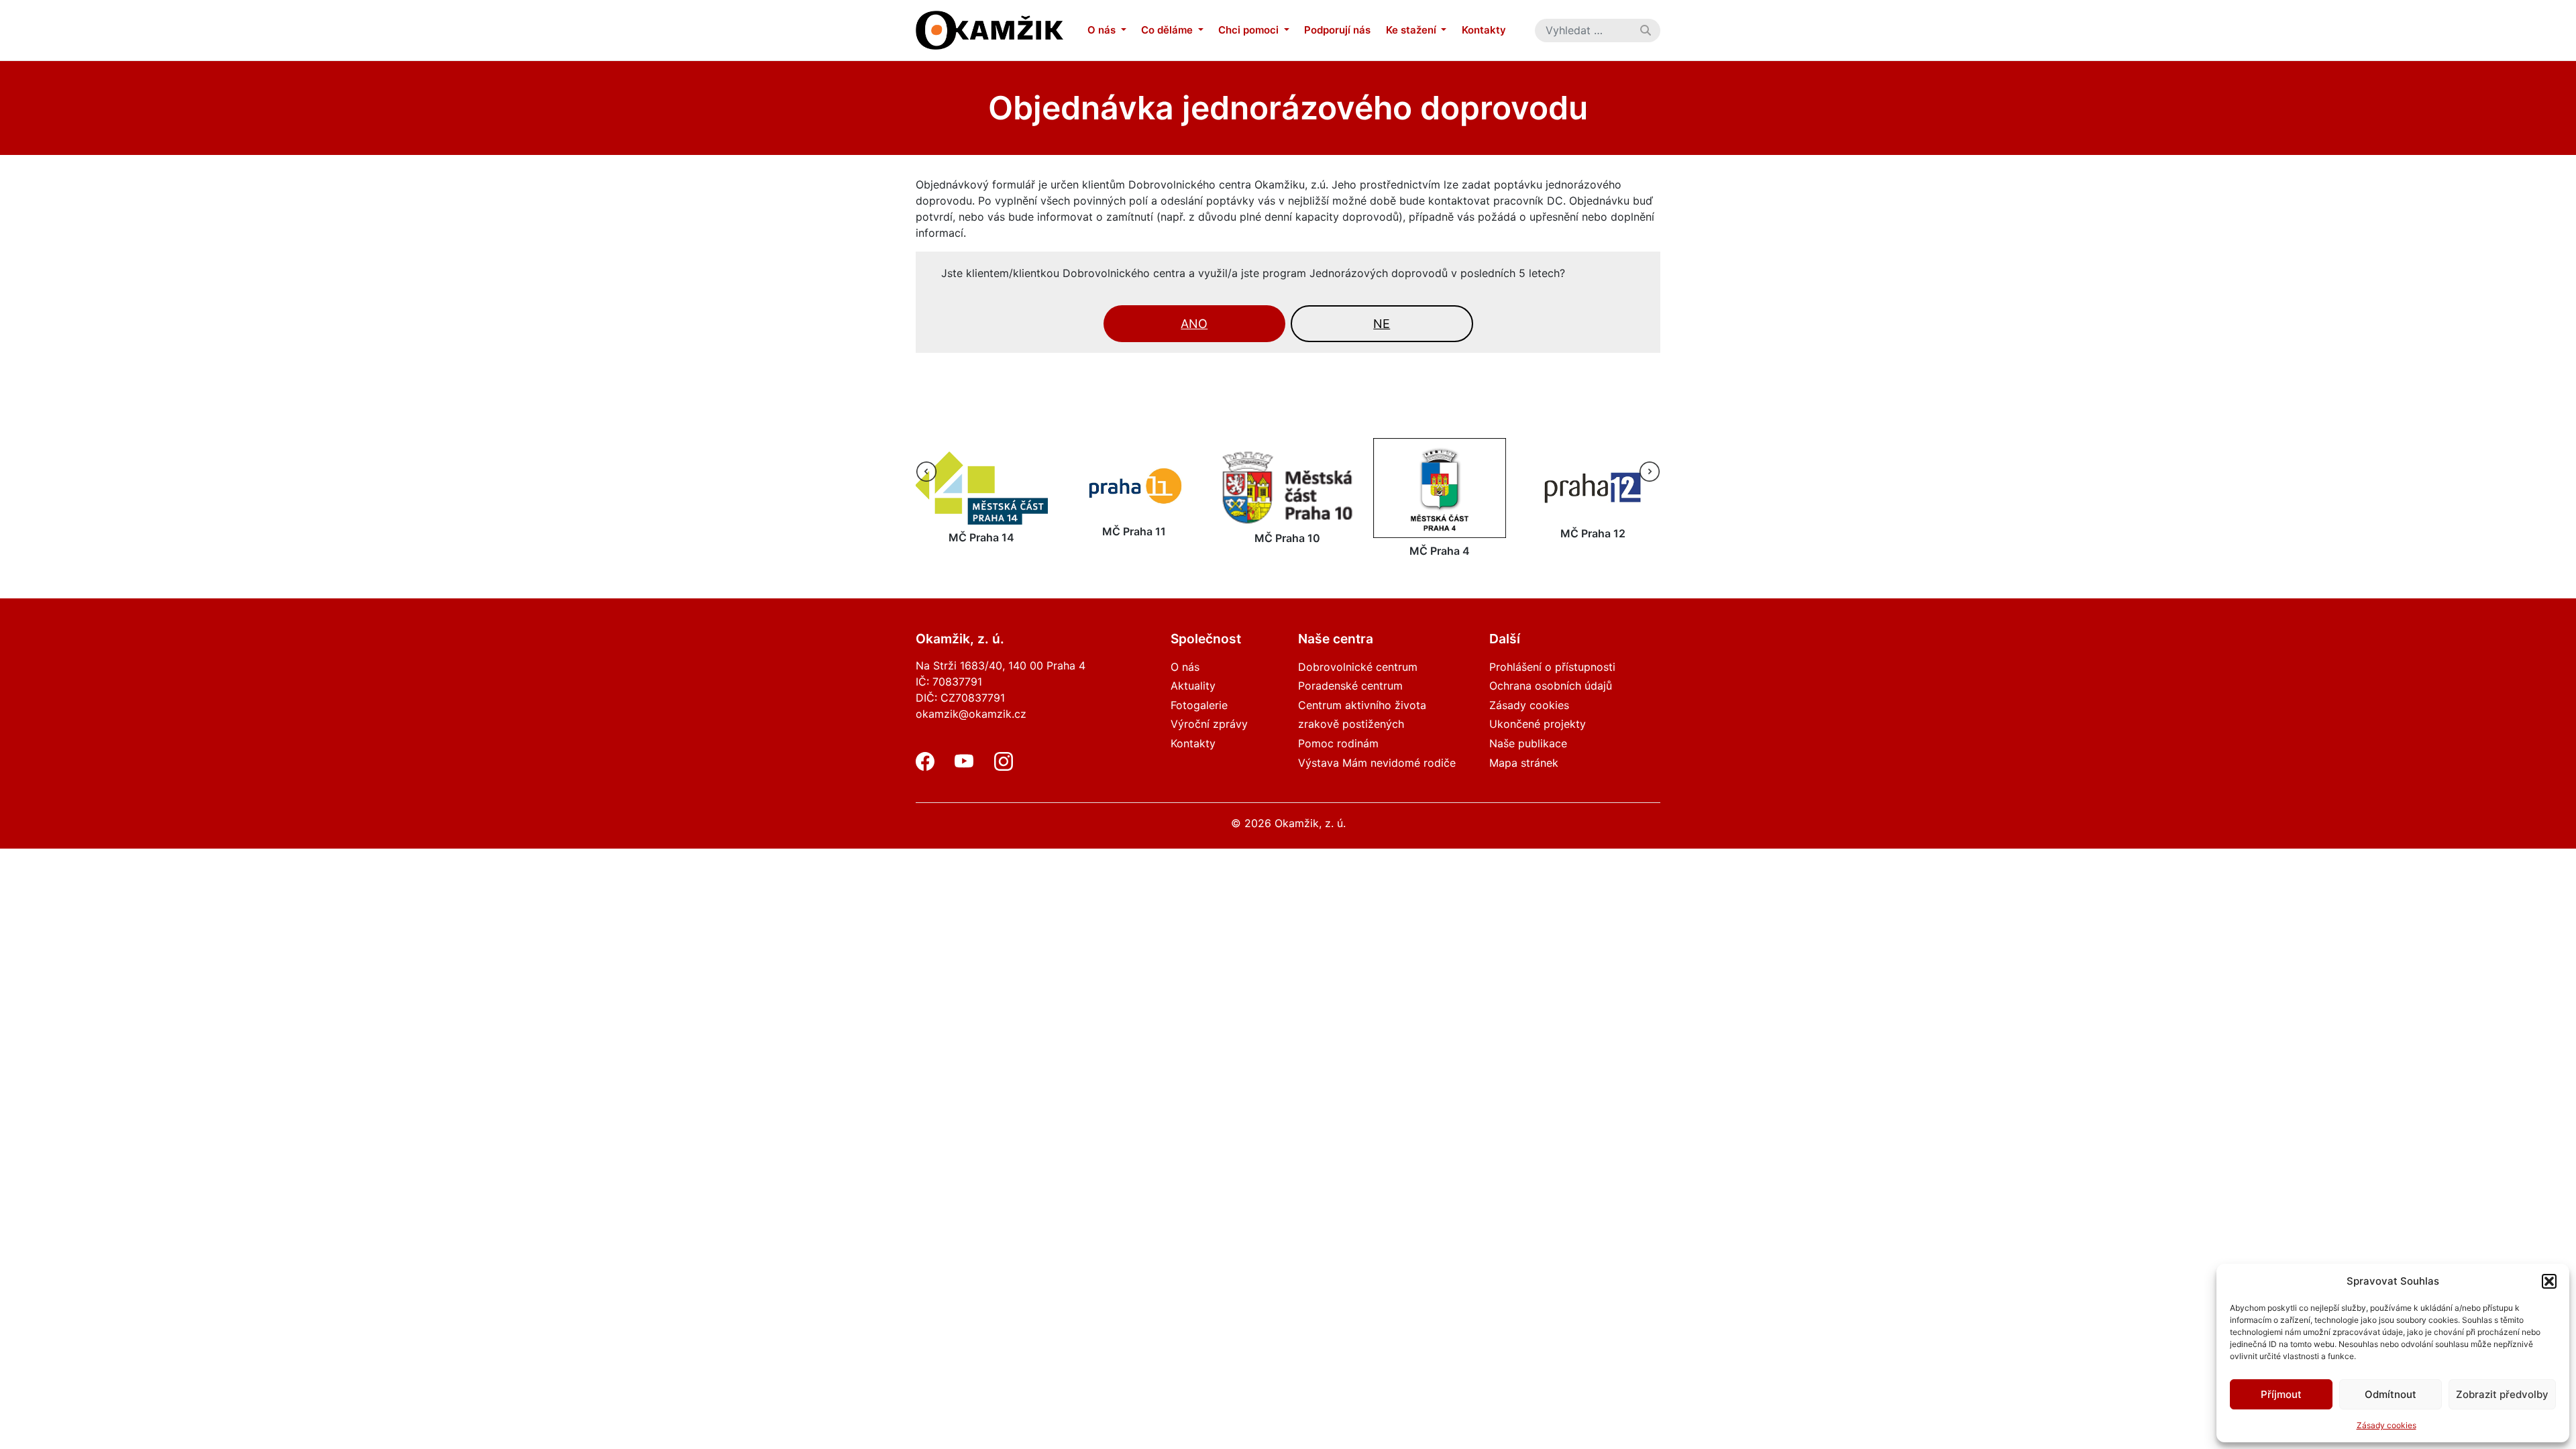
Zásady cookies (2386, 1425)
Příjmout (2281, 1394)
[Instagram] (1004, 767)
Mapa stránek (1524, 763)
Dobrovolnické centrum (1358, 667)
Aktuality (1193, 686)
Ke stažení (1412, 30)
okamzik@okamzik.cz (971, 714)
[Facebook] (925, 767)
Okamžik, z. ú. (1310, 823)
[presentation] (926, 472)
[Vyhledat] (1646, 30)
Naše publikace (1528, 743)
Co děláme (1168, 30)
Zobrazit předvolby (2502, 1394)
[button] (2549, 1281)
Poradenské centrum (1350, 686)
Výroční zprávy (1209, 724)
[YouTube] (964, 767)
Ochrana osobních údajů (1551, 686)
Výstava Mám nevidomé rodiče (1377, 763)
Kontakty (1484, 30)
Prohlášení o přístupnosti (1552, 667)
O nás (1103, 30)
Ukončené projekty (1538, 724)
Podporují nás (1337, 30)
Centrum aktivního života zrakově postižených (1362, 715)
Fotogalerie (1199, 705)
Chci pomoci (1250, 30)
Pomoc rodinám (1338, 743)
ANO (1194, 324)
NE (1382, 324)
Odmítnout (2391, 1394)
